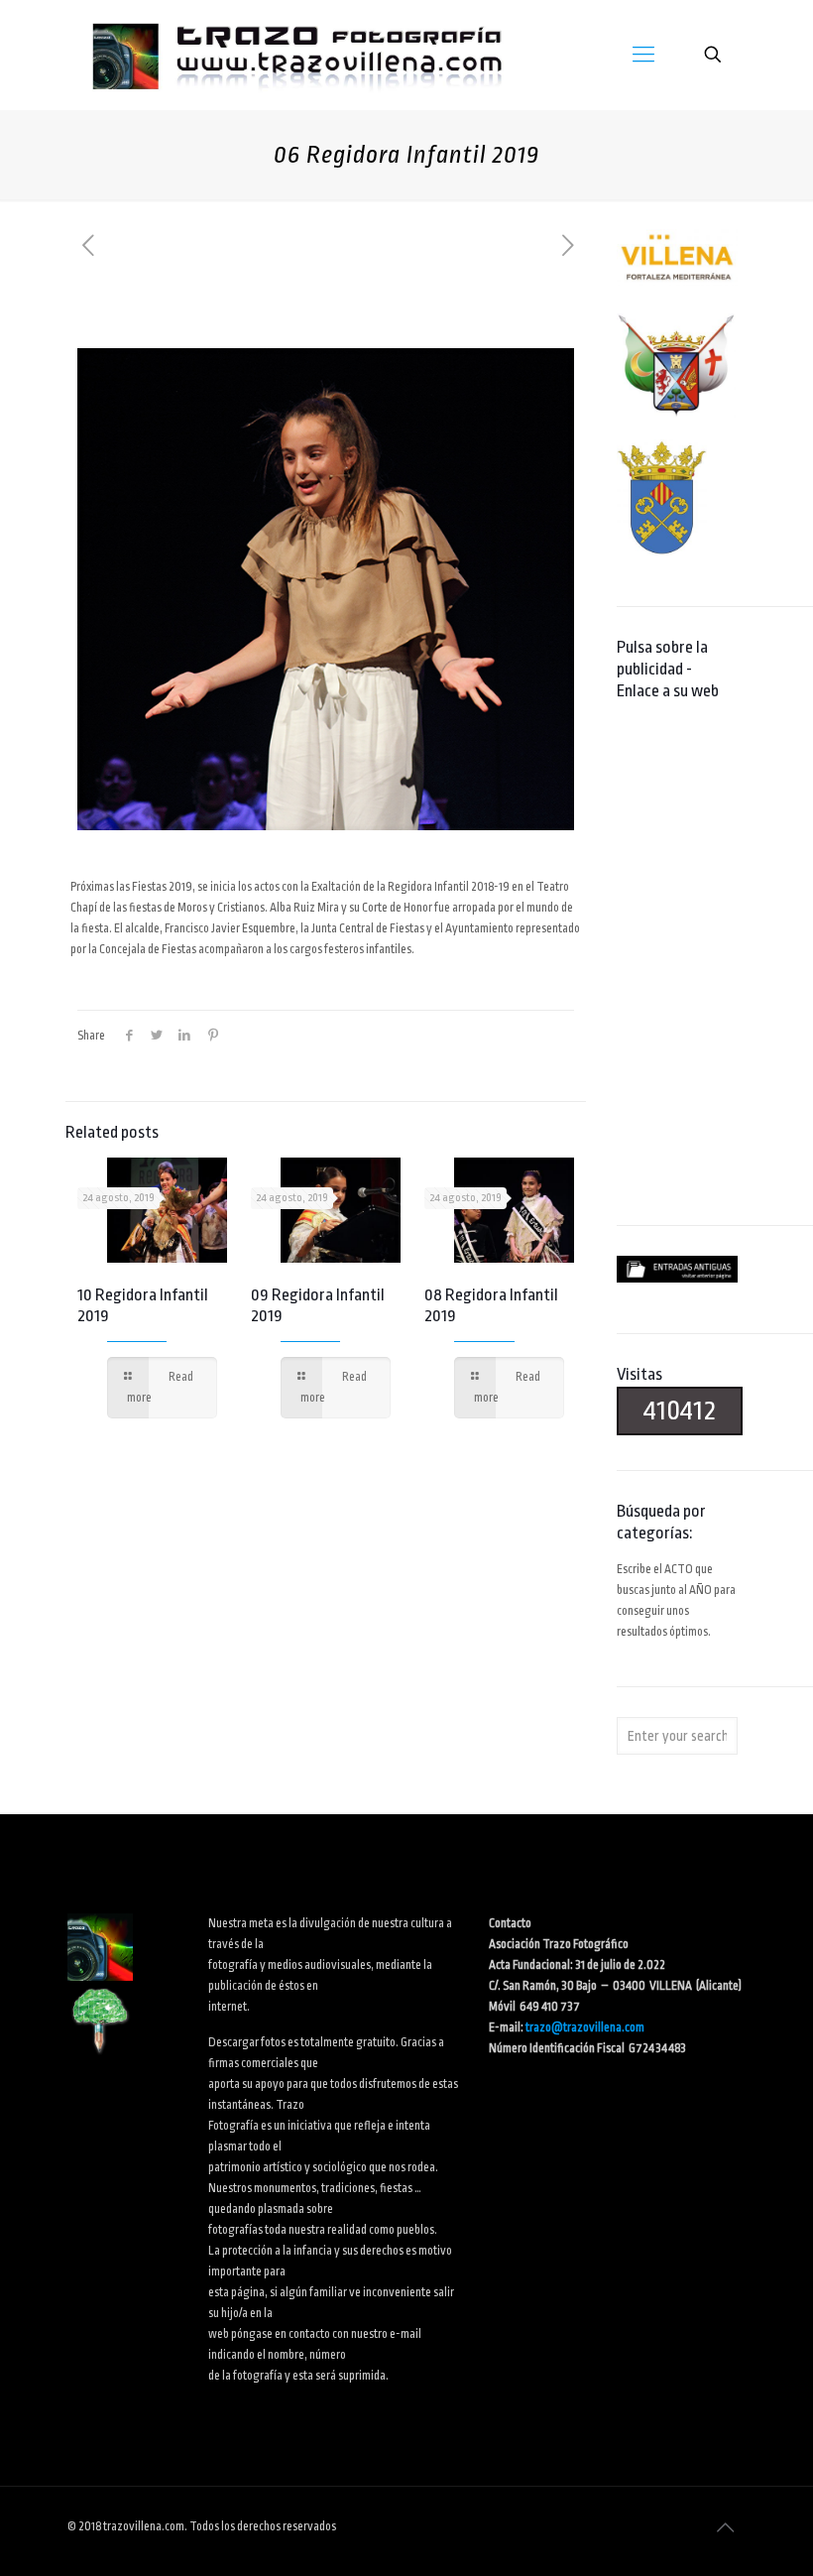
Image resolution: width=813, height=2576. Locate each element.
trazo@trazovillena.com (585, 2027)
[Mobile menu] (643, 55)
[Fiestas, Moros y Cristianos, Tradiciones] (295, 55)
